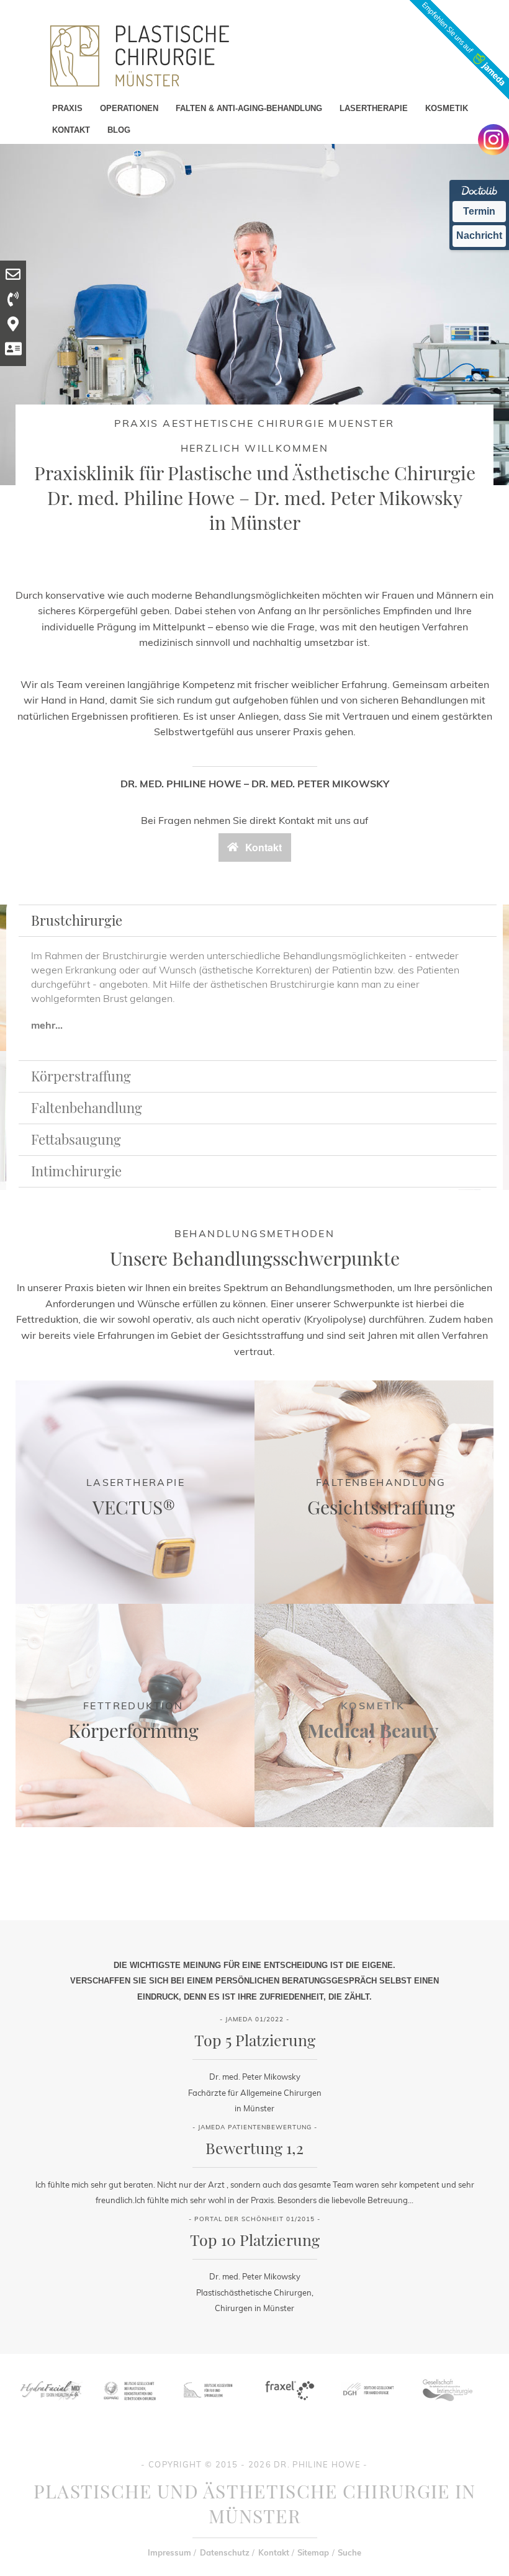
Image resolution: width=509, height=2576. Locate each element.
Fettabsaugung (76, 1139)
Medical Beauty (373, 1730)
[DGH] (368, 2404)
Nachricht (479, 235)
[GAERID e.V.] (447, 2404)
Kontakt (274, 2552)
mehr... (47, 1025)
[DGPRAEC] (129, 2404)
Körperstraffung (81, 1076)
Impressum (169, 2552)
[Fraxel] (288, 2404)
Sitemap (313, 2552)
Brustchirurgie (77, 920)
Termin (479, 211)
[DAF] (209, 2404)
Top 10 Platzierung (255, 2239)
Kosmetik (373, 1706)
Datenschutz (225, 2552)
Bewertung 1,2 (254, 2148)
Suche (349, 2552)
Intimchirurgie (76, 1171)
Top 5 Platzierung (255, 2040)
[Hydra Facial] (50, 2404)
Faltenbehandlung (87, 1107)
